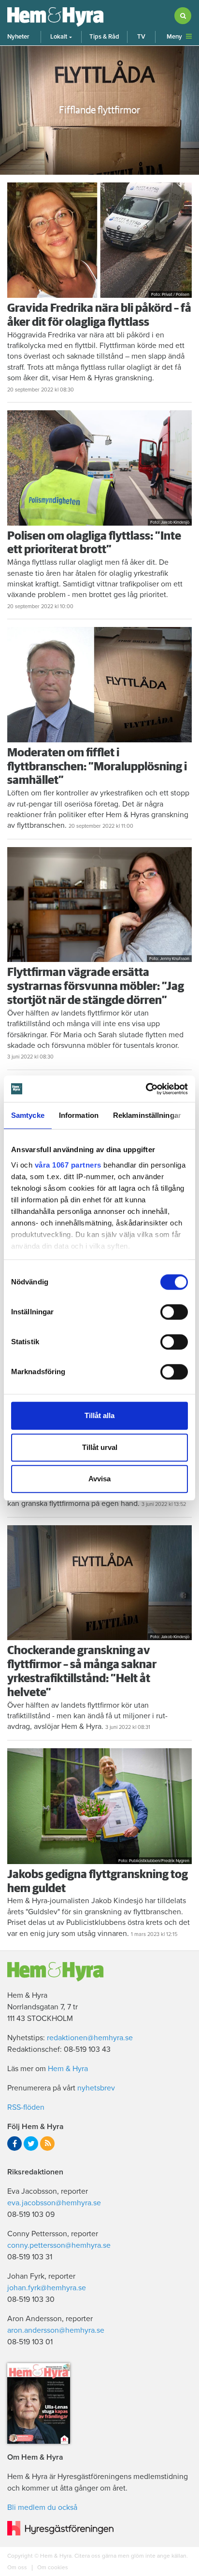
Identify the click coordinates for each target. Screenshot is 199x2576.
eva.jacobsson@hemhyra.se (54, 2203)
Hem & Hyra (68, 2069)
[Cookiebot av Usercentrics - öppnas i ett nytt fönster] (146, 1089)
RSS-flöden (26, 2107)
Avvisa (99, 1479)
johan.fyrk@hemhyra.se (47, 2288)
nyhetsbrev (96, 2088)
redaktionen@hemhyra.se (90, 2038)
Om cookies (52, 2567)
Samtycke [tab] (28, 1115)
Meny (174, 37)
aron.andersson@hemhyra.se (56, 2330)
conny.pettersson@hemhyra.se (59, 2245)
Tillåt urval (100, 1447)
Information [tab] (79, 1115)
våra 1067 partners (68, 1165)
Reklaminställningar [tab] (147, 1115)
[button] (61, 37)
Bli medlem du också (42, 2507)
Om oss (18, 2567)
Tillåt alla (99, 1415)
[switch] (174, 1312)
